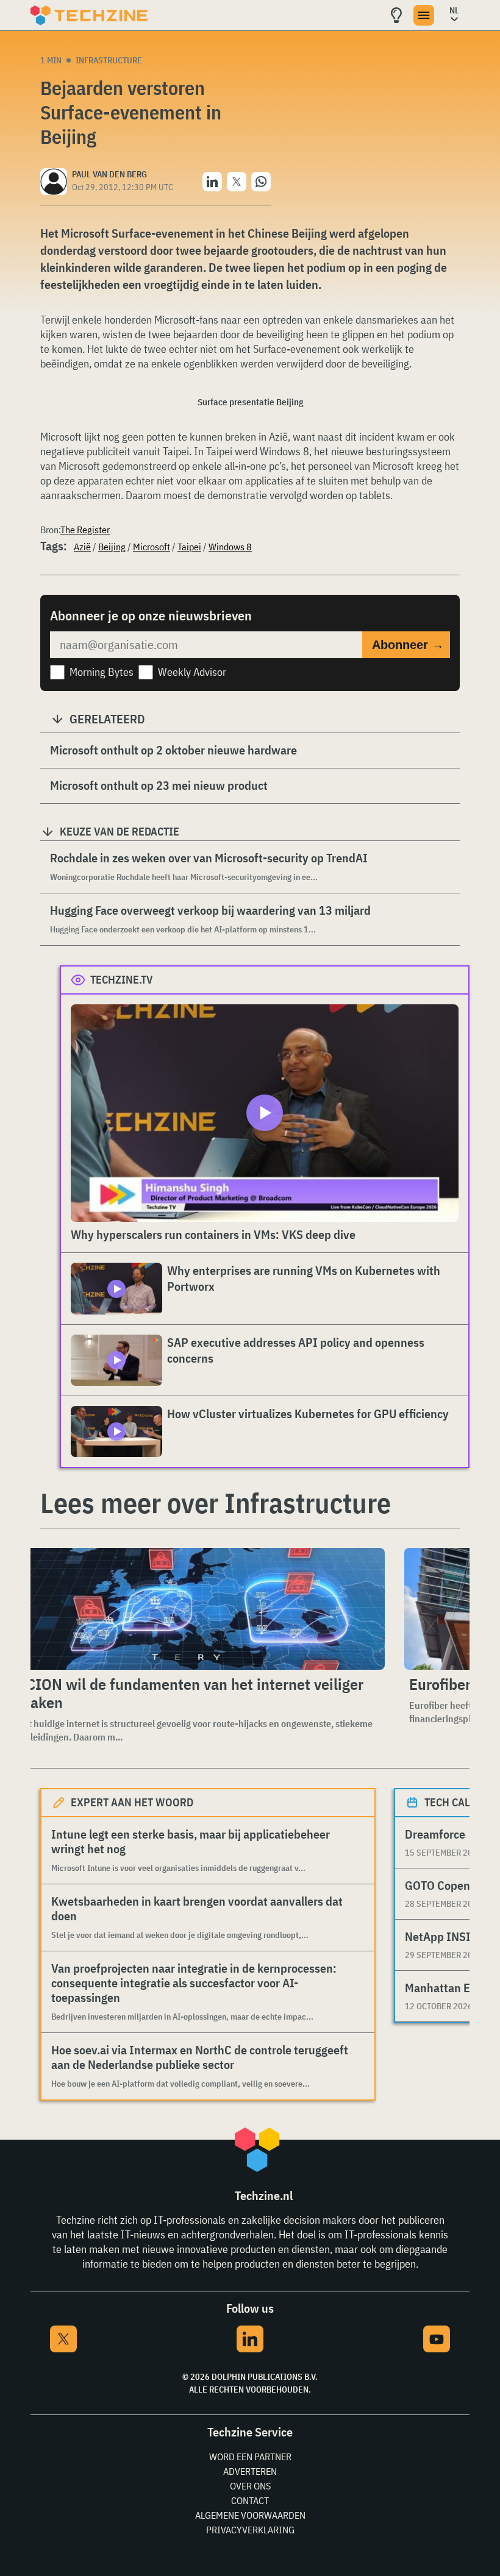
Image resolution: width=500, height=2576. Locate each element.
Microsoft (152, 547)
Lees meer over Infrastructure (216, 1503)
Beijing (112, 547)
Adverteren (250, 2471)
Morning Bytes (102, 672)
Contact (250, 2500)
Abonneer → (408, 645)
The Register (85, 530)
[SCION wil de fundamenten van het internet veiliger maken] (199, 1609)
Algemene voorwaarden (250, 2515)
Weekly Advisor (192, 672)
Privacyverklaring (250, 2530)
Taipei (189, 547)
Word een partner (250, 2457)
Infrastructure (109, 60)
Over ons (250, 2486)
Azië (82, 547)
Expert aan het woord (132, 1802)
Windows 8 (230, 547)
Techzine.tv (122, 980)
